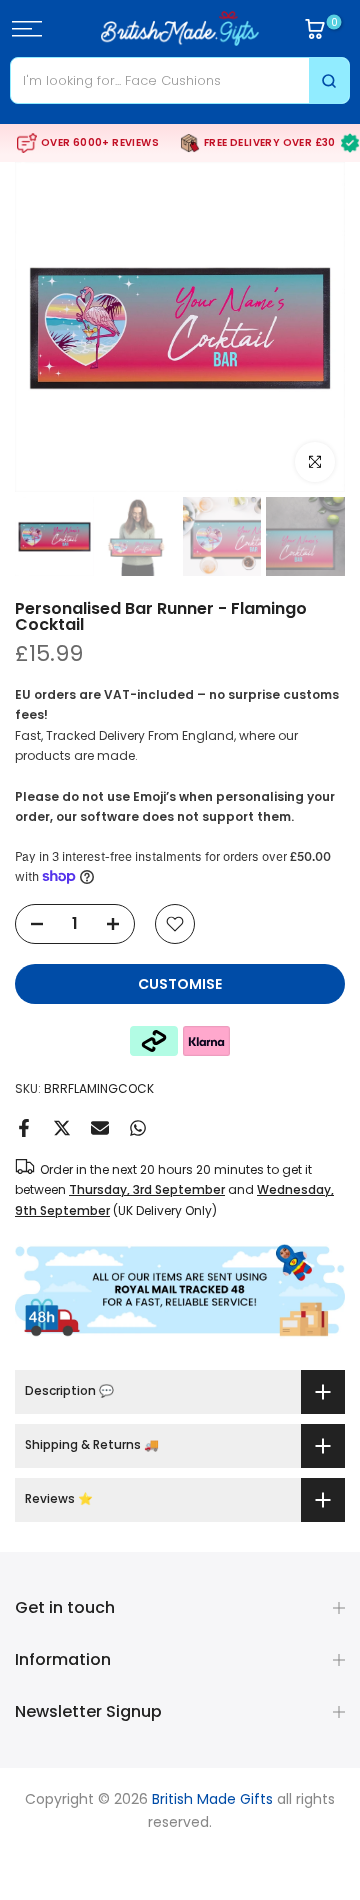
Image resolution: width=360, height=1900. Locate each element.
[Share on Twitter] (62, 1128)
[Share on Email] (100, 1128)
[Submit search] (329, 80)
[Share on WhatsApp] (138, 1128)
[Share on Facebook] (24, 1128)
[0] (315, 29)
